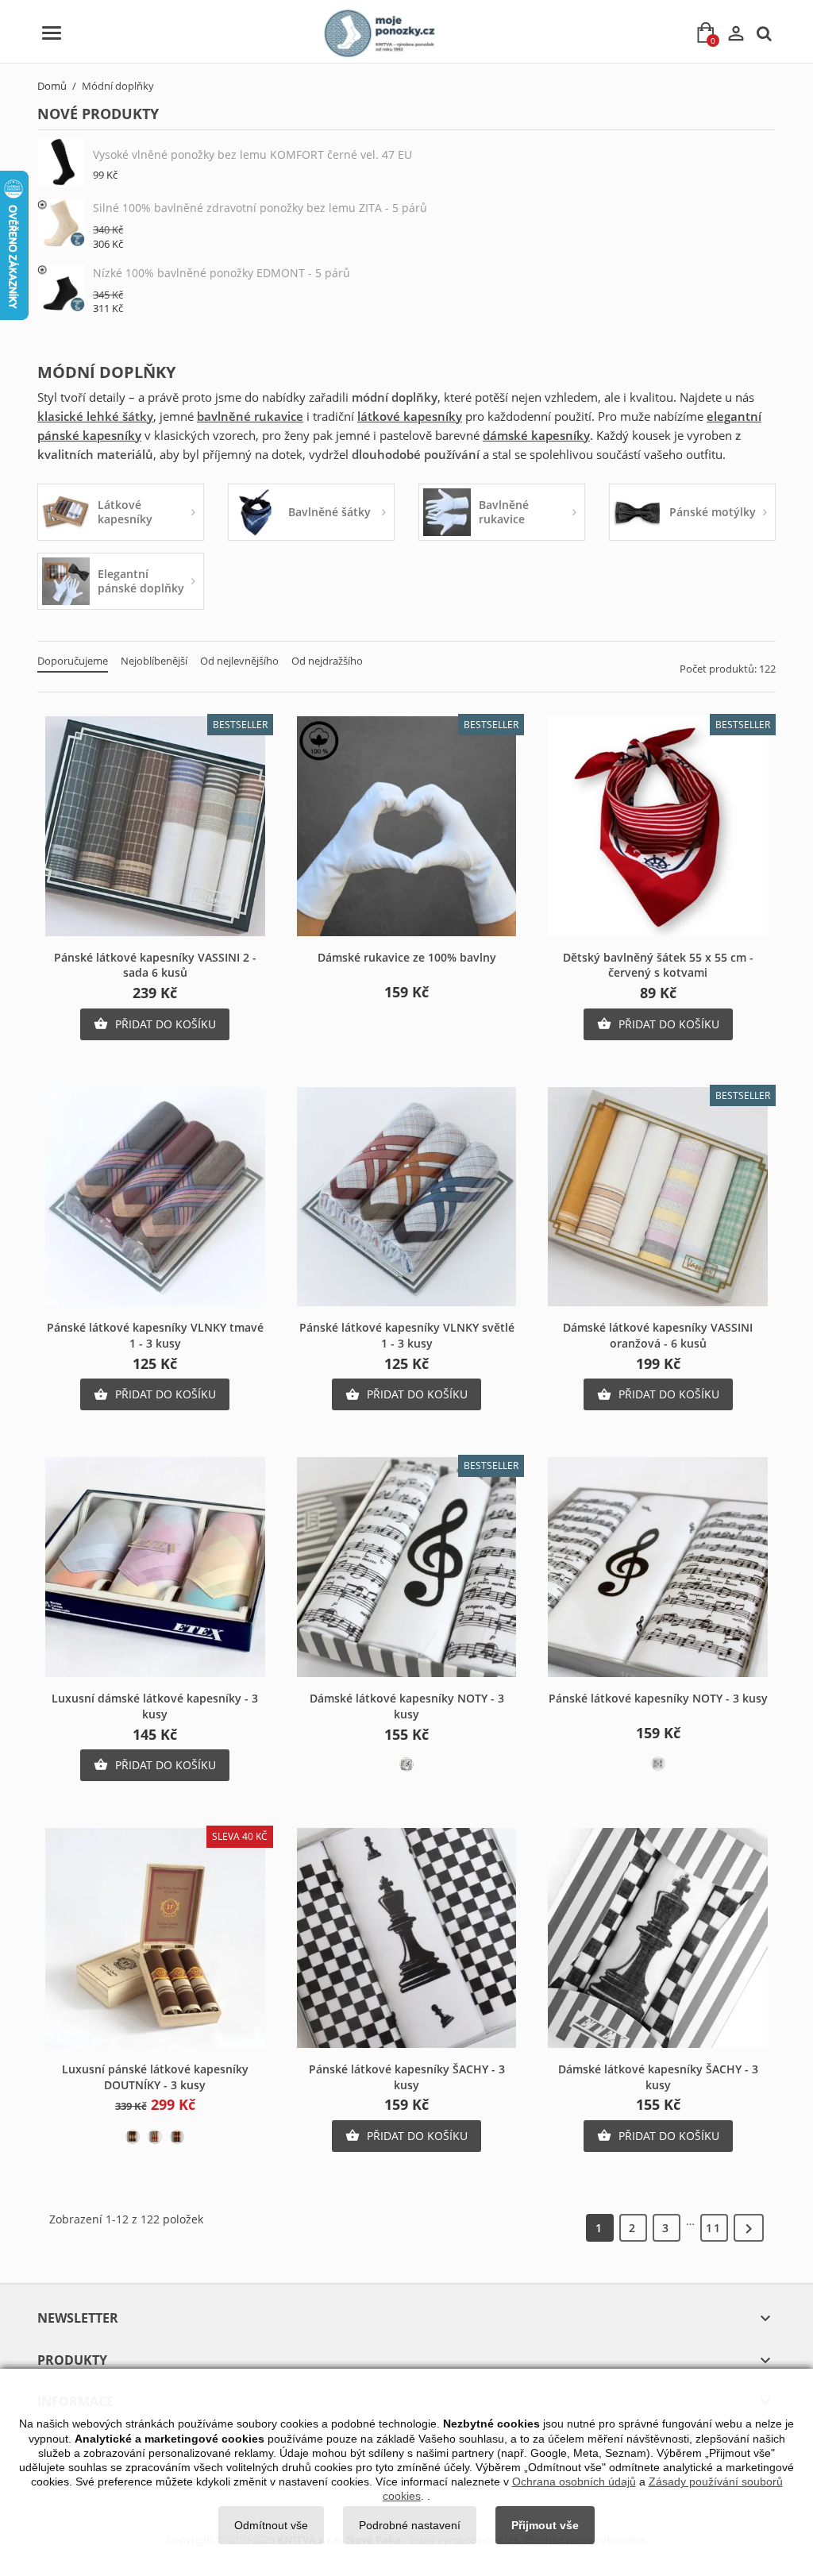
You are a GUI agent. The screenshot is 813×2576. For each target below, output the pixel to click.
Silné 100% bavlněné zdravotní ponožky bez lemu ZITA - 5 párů (260, 208)
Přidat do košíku (155, 1024)
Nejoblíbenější (154, 661)
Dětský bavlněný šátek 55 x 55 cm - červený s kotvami (658, 965)
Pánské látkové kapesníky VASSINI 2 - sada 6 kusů (155, 965)
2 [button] (633, 2228)
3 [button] (666, 2228)
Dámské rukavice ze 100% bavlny (407, 957)
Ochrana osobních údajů (574, 2482)
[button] (749, 2228)
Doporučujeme (73, 661)
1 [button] (599, 2228)
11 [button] (714, 2228)
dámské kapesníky (536, 435)
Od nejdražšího (327, 661)
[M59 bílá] (658, 1764)
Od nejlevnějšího (239, 661)
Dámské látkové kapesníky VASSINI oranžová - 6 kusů (658, 1335)
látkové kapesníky (410, 416)
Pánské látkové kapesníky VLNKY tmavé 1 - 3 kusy (155, 1335)
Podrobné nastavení (410, 2525)
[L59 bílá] (406, 1764)
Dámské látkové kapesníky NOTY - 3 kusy (407, 1706)
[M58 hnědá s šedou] (177, 2137)
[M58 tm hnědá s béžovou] (133, 2137)
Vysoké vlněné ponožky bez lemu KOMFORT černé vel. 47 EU (252, 154)
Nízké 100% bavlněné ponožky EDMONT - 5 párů (222, 273)
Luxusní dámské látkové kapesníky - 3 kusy (155, 1706)
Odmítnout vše (271, 2525)
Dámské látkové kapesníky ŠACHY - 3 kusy (658, 2077)
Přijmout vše (545, 2525)
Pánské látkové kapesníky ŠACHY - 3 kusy (407, 2077)
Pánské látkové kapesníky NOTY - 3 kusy (658, 1698)
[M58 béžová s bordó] (155, 2137)
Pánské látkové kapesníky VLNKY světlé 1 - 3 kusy (407, 1335)
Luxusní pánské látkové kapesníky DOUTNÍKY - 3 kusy (155, 2077)
